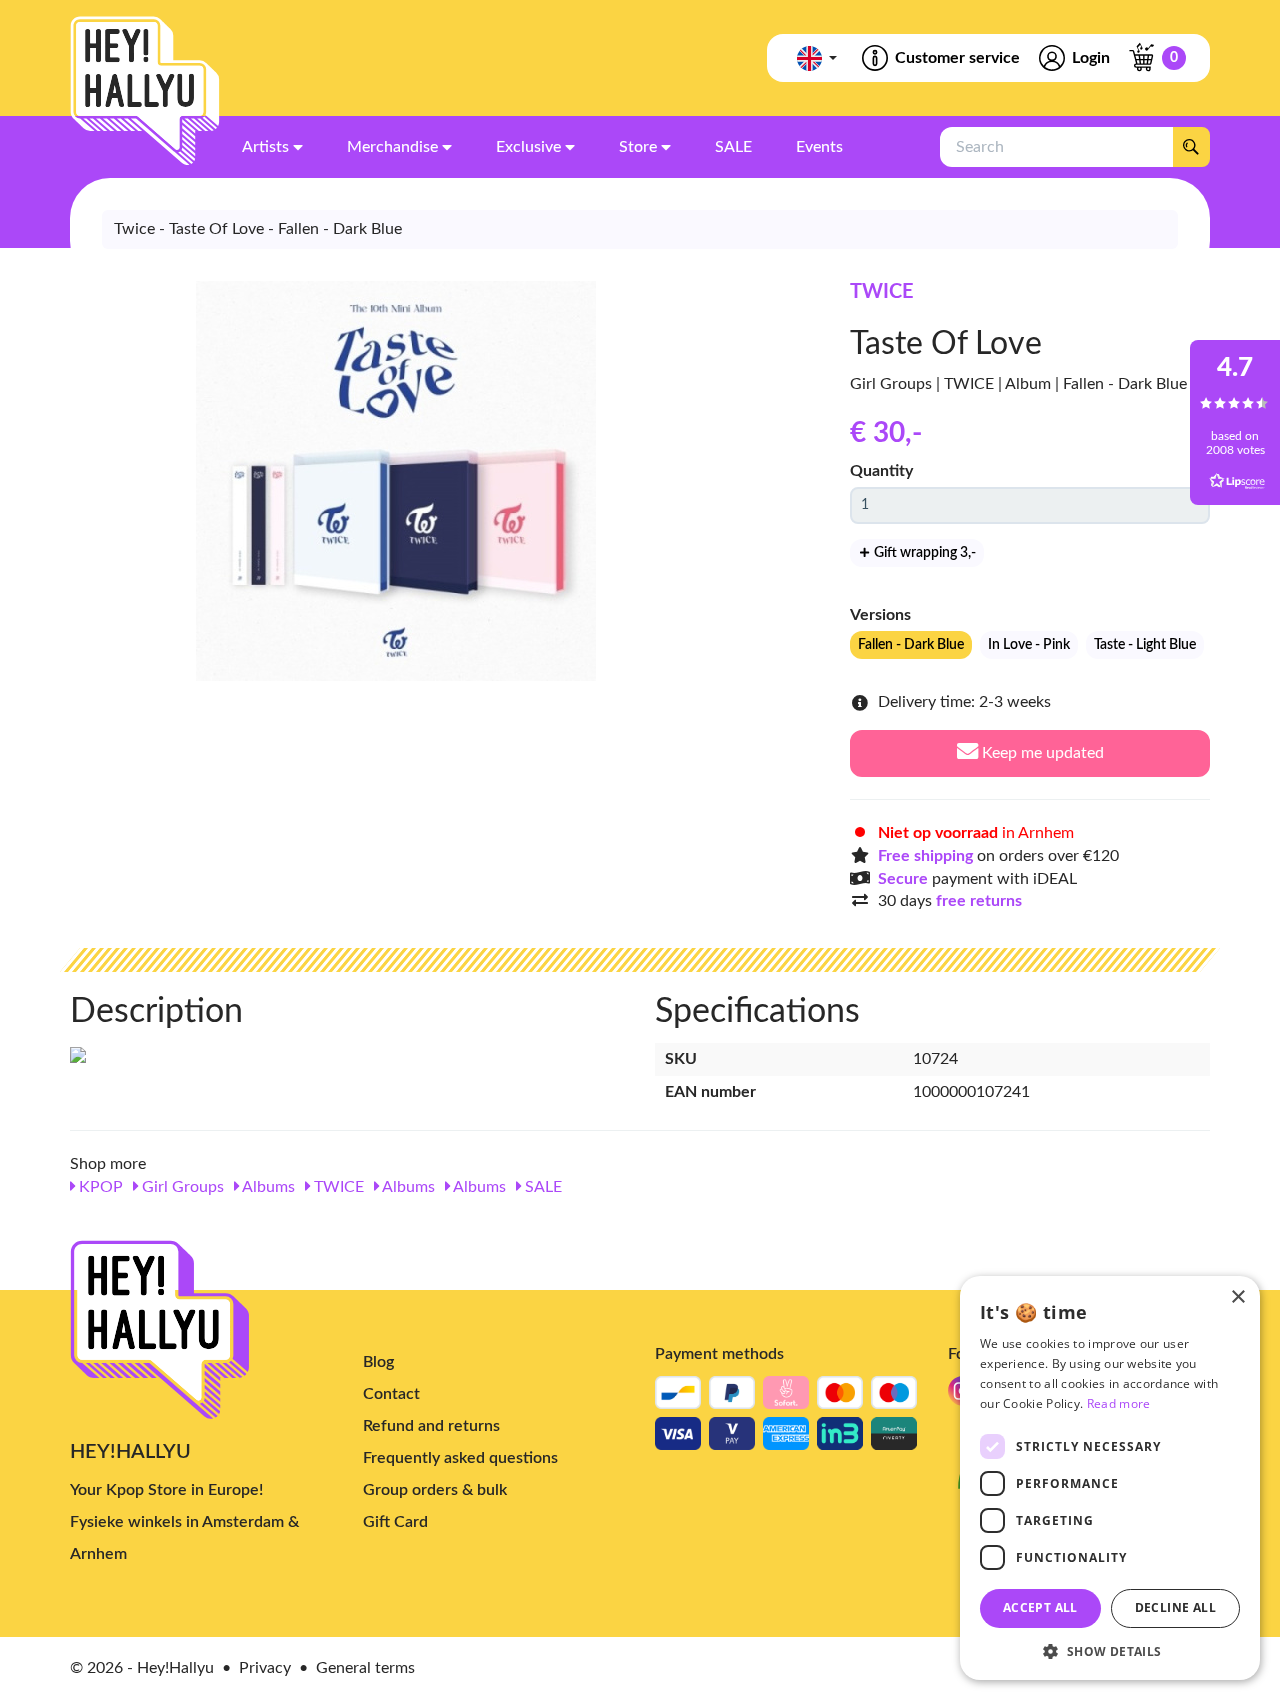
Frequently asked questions (460, 1458)
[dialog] (1110, 1478)
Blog (378, 1362)
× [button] (1237, 1297)
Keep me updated (1041, 753)
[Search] (1191, 147)
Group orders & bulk (435, 1490)
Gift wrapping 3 (923, 553)
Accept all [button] (1040, 1607)
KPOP (99, 1187)
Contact (391, 1394)
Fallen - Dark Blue (911, 645)
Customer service (957, 58)
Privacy (265, 1668)
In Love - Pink (1029, 645)
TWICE (882, 292)
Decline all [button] (1175, 1607)
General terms (365, 1668)
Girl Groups (181, 1187)
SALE (541, 1187)
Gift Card (395, 1522)
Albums (267, 1187)
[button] (1110, 1650)
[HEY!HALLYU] (145, 91)
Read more (1119, 1403)
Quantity (881, 471)
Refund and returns (431, 1426)
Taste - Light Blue (1145, 645)
